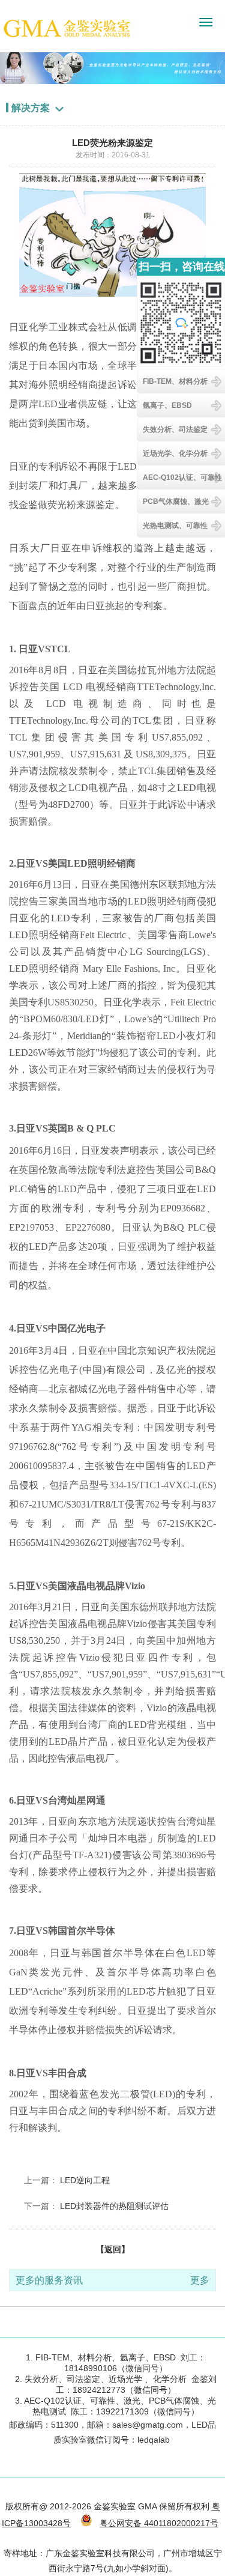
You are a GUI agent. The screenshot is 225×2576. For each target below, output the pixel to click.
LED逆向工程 (85, 2180)
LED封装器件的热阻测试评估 (114, 2206)
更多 (200, 2280)
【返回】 (113, 2249)
